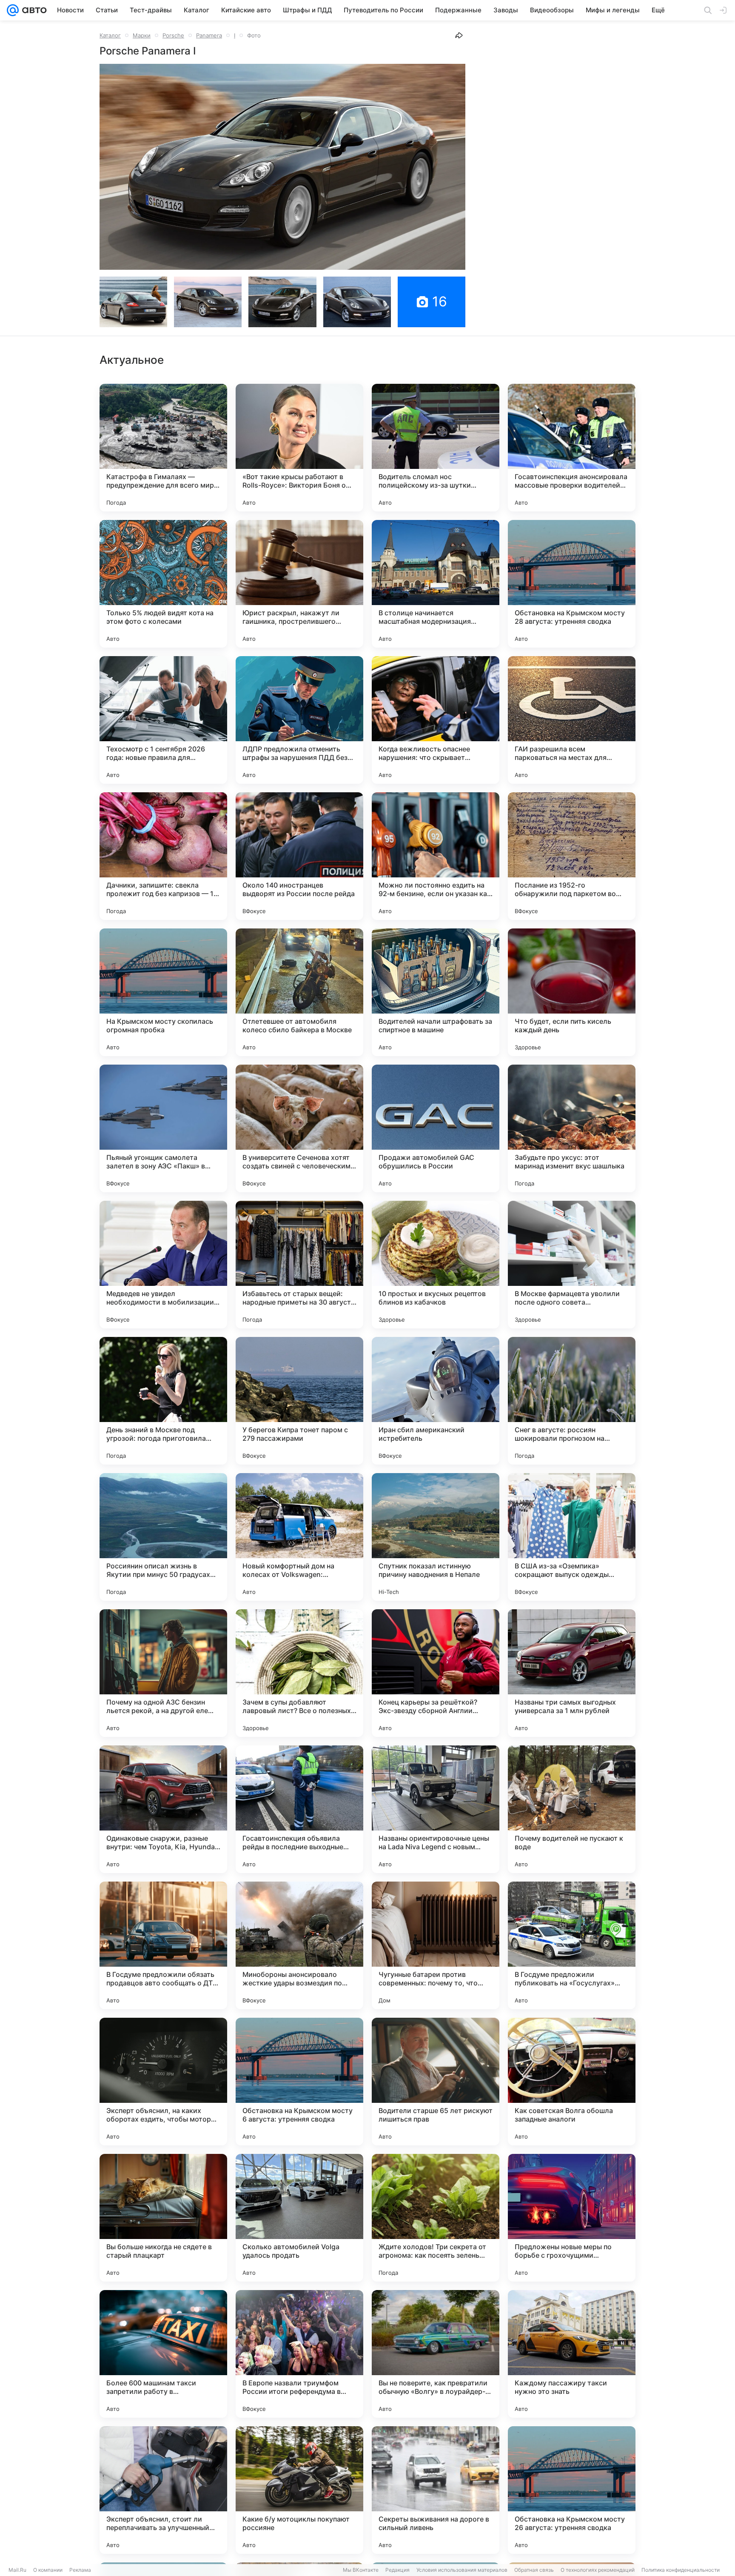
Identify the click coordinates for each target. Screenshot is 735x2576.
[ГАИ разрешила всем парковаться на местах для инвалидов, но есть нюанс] (572, 720)
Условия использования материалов (462, 2570)
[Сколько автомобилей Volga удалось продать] (299, 2218)
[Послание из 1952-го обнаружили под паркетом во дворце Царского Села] (572, 856)
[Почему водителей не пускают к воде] (572, 1809)
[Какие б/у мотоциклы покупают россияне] (299, 2490)
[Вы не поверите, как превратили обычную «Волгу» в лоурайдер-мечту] (436, 2354)
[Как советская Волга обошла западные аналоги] (572, 2082)
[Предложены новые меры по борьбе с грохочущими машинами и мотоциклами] (572, 2218)
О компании (48, 2570)
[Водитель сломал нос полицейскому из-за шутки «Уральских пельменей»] (436, 448)
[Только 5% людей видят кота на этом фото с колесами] (163, 584)
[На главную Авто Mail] (33, 10)
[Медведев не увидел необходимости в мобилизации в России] (163, 1265)
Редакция (397, 2570)
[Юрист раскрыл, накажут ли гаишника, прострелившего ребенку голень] (299, 584)
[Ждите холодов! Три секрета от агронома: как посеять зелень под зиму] (436, 2218)
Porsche (173, 35)
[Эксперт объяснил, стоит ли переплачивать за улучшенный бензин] (163, 2490)
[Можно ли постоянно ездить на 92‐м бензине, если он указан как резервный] (436, 856)
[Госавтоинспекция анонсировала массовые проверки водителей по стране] (572, 448)
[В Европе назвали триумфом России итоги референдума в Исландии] (299, 2354)
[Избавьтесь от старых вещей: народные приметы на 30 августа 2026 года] (299, 1265)
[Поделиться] (459, 35)
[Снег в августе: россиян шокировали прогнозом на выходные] (572, 1401)
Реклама (80, 2570)
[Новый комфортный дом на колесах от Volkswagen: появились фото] (299, 1537)
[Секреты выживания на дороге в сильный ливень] (436, 2490)
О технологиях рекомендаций (598, 2570)
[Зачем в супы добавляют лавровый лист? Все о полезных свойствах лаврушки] (299, 1673)
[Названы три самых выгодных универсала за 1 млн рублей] (572, 1673)
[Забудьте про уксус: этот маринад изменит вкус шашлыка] (572, 1128)
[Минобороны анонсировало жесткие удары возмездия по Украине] (299, 1945)
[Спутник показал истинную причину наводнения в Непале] (436, 1537)
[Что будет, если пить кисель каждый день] (572, 992)
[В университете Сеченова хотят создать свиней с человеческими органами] (299, 1128)
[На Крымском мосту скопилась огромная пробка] (163, 992)
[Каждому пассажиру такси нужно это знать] (572, 2354)
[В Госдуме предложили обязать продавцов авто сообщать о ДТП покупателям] (163, 1945)
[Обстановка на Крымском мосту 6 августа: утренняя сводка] (299, 2082)
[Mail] (13, 10)
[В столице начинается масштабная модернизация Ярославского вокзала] (436, 584)
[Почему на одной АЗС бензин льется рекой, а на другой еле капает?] (163, 1673)
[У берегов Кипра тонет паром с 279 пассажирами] (299, 1401)
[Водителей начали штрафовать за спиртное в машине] (436, 992)
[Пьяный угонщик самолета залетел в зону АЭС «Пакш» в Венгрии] (163, 1128)
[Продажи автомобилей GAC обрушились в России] (436, 1128)
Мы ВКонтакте (361, 2570)
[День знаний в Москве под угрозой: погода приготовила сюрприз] (163, 1401)
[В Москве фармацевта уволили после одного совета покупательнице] (572, 1265)
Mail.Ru (17, 2570)
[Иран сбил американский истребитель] (436, 1401)
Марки (142, 35)
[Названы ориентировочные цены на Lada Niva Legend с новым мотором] (436, 1809)
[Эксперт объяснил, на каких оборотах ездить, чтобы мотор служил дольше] (163, 2082)
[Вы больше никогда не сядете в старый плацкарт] (163, 2218)
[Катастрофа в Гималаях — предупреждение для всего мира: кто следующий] (163, 448)
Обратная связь (534, 2570)
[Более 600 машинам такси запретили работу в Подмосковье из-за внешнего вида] (163, 2354)
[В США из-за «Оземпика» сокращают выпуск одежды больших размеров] (572, 1537)
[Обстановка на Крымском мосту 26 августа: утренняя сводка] (572, 2490)
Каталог (110, 35)
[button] (282, 167)
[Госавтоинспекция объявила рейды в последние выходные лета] (299, 1809)
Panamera (209, 35)
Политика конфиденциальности (681, 2570)
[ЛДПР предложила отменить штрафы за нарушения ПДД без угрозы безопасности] (299, 720)
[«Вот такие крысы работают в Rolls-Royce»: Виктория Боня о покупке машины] (299, 448)
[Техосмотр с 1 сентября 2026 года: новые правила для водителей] (163, 720)
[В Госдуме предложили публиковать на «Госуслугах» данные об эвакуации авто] (572, 1945)
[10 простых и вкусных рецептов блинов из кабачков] (436, 1265)
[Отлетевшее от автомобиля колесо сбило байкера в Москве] (299, 992)
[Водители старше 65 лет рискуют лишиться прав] (436, 2082)
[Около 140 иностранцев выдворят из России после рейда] (299, 856)
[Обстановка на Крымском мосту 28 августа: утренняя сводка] (572, 584)
